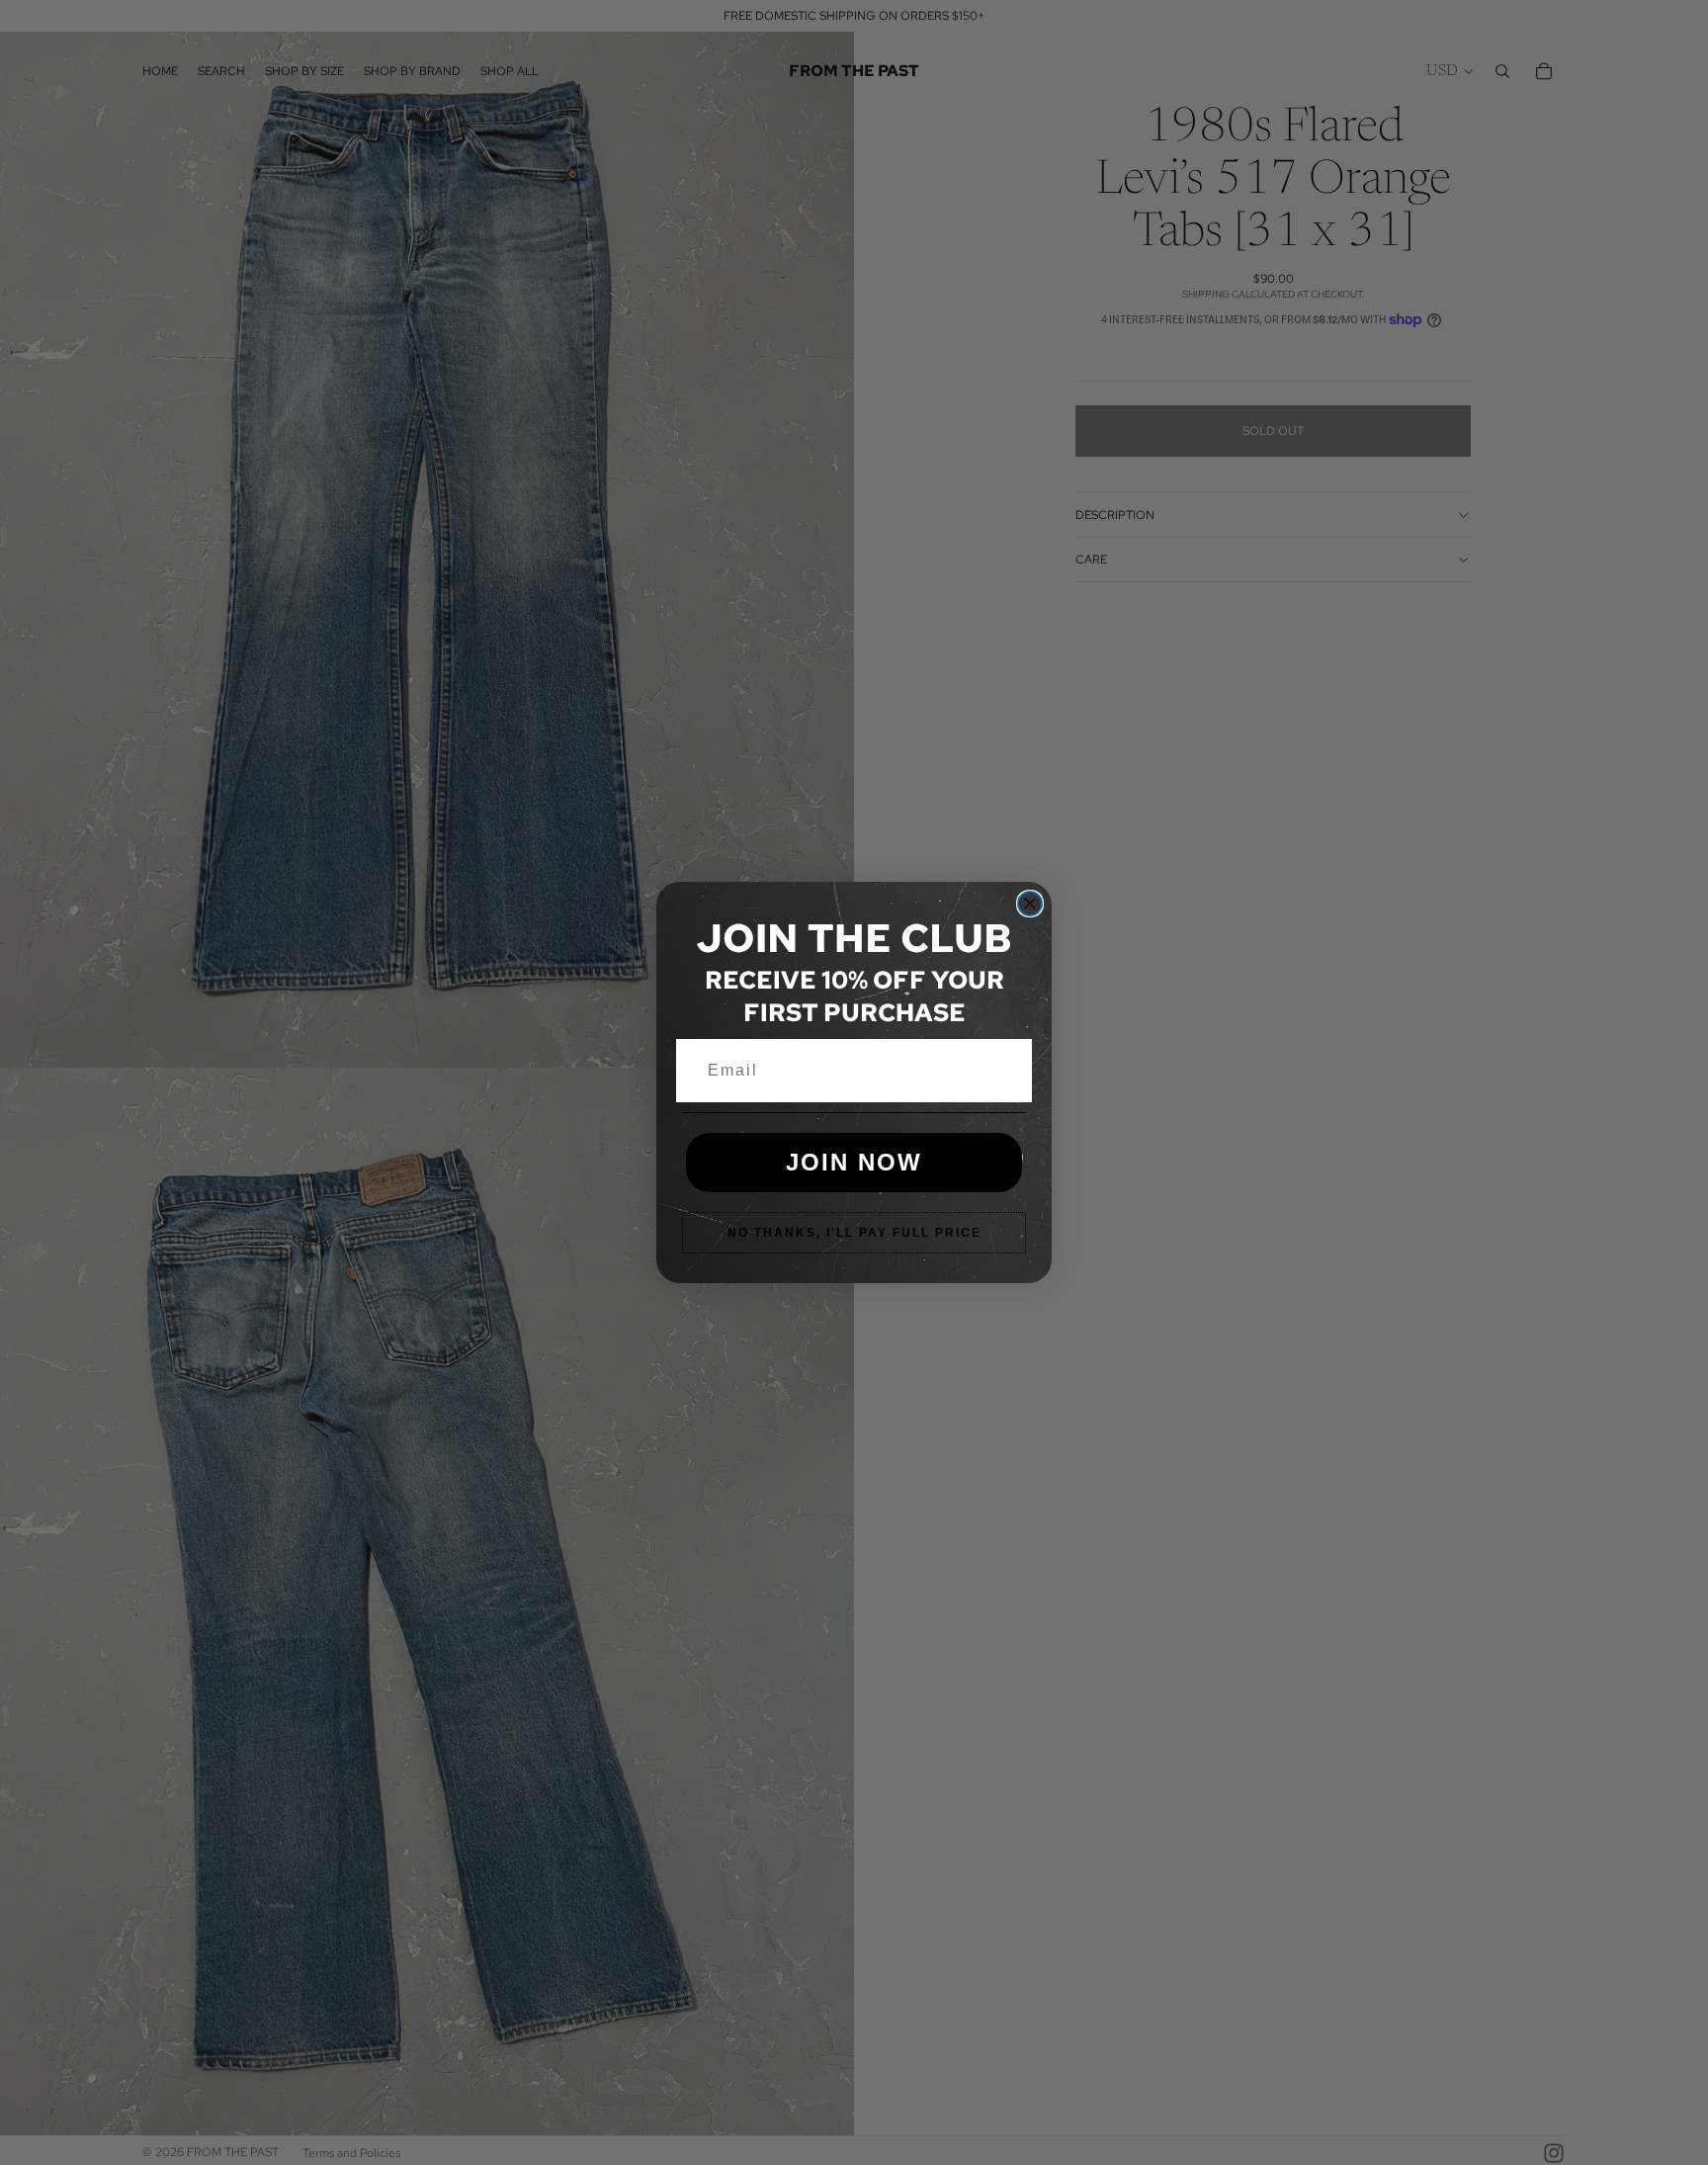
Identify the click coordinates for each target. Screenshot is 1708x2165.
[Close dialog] (1030, 904)
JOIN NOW (854, 1162)
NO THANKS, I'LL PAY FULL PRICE (854, 1233)
